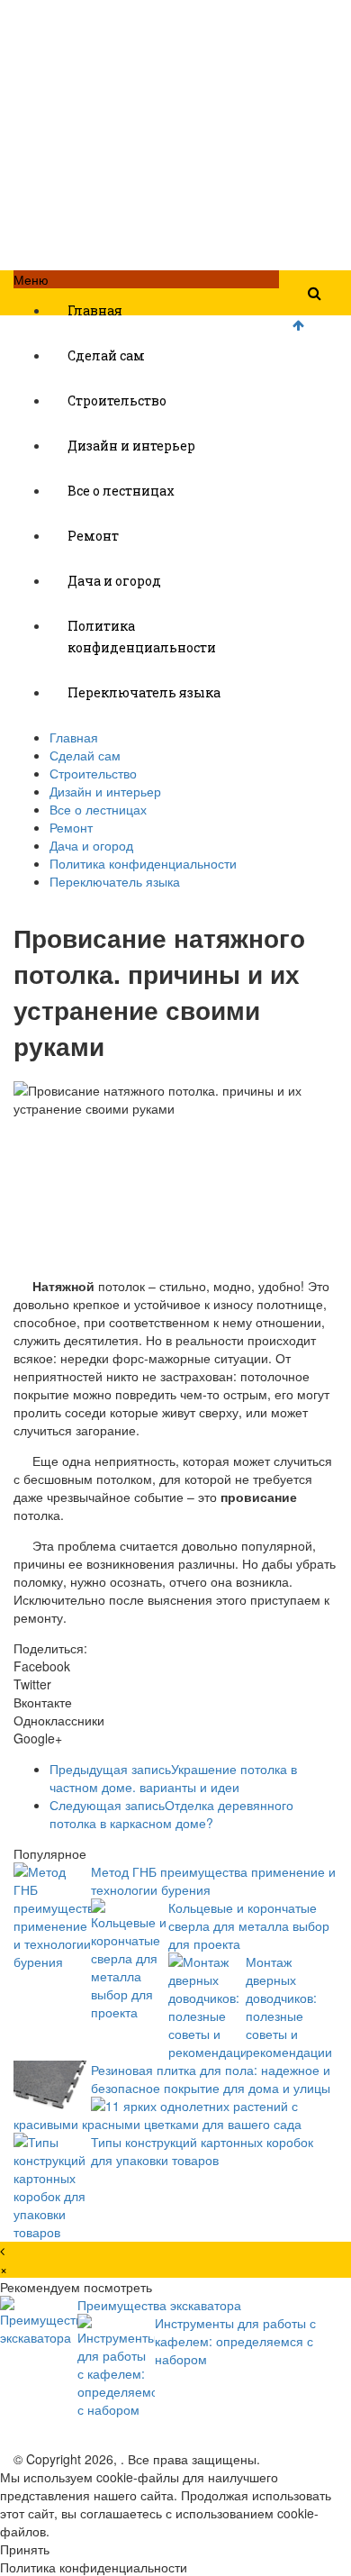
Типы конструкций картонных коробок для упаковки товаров (202, 2151)
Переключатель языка (144, 692)
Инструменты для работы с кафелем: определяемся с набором (235, 2341)
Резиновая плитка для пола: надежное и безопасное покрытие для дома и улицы (211, 2079)
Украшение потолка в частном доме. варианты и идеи (173, 1778)
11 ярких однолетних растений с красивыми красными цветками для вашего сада (157, 2115)
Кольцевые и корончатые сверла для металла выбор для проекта (249, 1925)
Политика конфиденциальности (142, 637)
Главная (95, 310)
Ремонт (93, 536)
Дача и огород (114, 581)
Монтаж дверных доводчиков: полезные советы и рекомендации (289, 2007)
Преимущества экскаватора (159, 2305)
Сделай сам (106, 355)
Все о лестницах (121, 491)
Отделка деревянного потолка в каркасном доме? (171, 1814)
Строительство (117, 401)
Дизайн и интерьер (131, 446)
